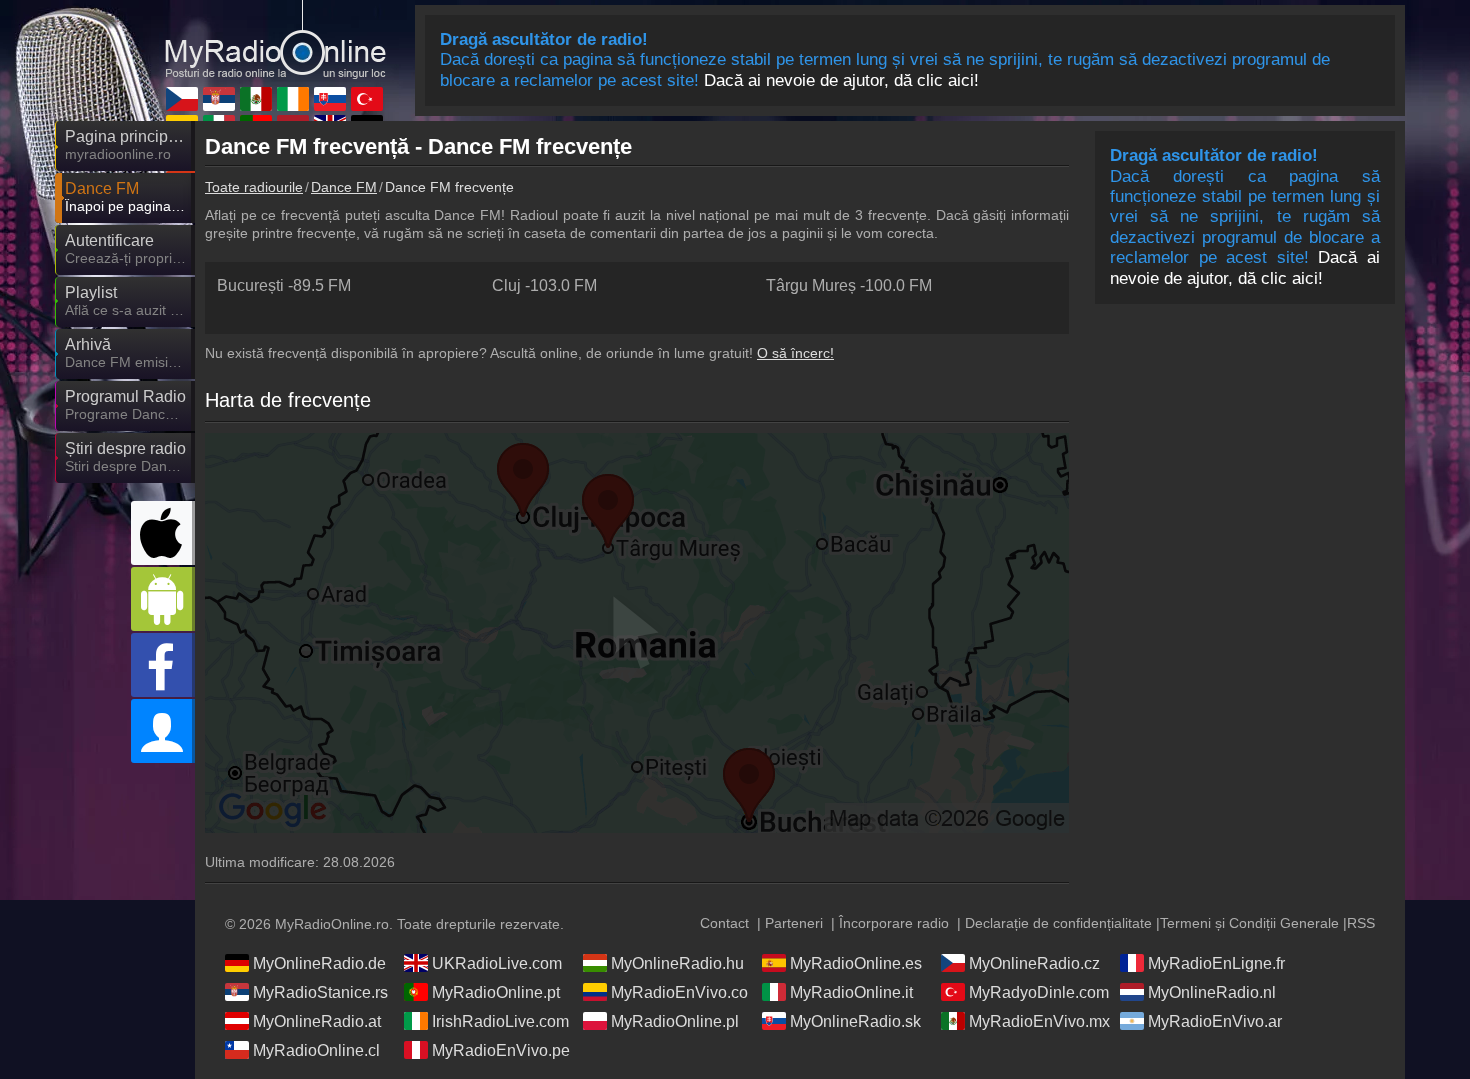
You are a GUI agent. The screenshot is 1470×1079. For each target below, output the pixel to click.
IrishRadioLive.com (500, 1021)
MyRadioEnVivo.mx (1039, 1021)
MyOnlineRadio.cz (1034, 963)
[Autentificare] (163, 731)
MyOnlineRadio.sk (855, 1021)
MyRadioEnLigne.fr (1216, 963)
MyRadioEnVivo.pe (501, 1050)
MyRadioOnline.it (851, 992)
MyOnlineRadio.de (319, 963)
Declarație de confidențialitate (1058, 923)
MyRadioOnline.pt (496, 992)
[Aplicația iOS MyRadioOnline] (163, 533)
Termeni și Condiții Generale (1249, 923)
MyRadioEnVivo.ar (1215, 1021)
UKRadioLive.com (497, 963)
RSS (1361, 923)
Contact (724, 923)
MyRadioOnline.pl (675, 1021)
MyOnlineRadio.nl (1212, 992)
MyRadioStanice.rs (320, 992)
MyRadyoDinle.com (1039, 992)
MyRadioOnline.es (856, 963)
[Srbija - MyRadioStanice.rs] (219, 99)
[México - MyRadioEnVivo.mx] (256, 99)
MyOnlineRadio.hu (677, 963)
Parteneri (794, 923)
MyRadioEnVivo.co (679, 992)
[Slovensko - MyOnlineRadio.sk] (330, 99)
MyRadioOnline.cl (316, 1050)
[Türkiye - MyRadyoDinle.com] (367, 99)
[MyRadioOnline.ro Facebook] (163, 665)
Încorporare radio (894, 923)
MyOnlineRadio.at (317, 1021)
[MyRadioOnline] (275, 39)
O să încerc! (795, 353)
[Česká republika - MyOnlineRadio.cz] (182, 99)
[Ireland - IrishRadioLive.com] (293, 99)
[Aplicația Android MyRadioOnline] (163, 599)
